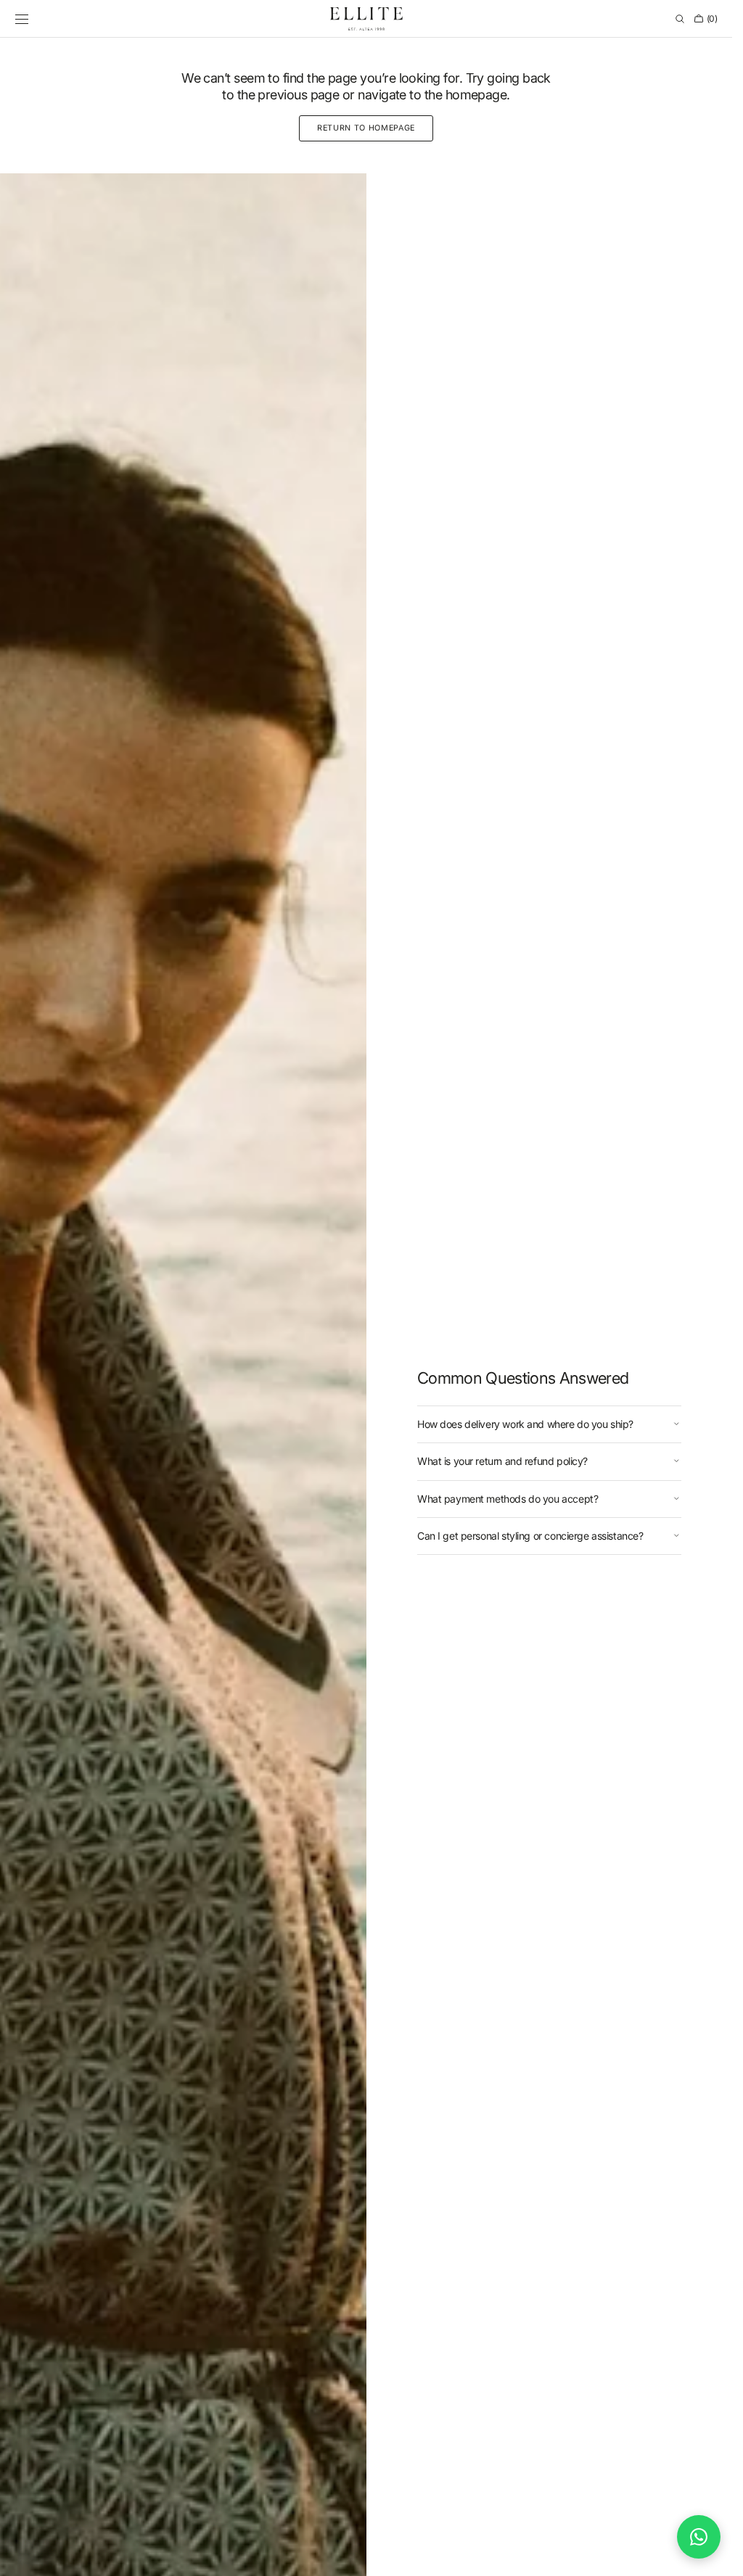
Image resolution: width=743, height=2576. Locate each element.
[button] (22, 19)
